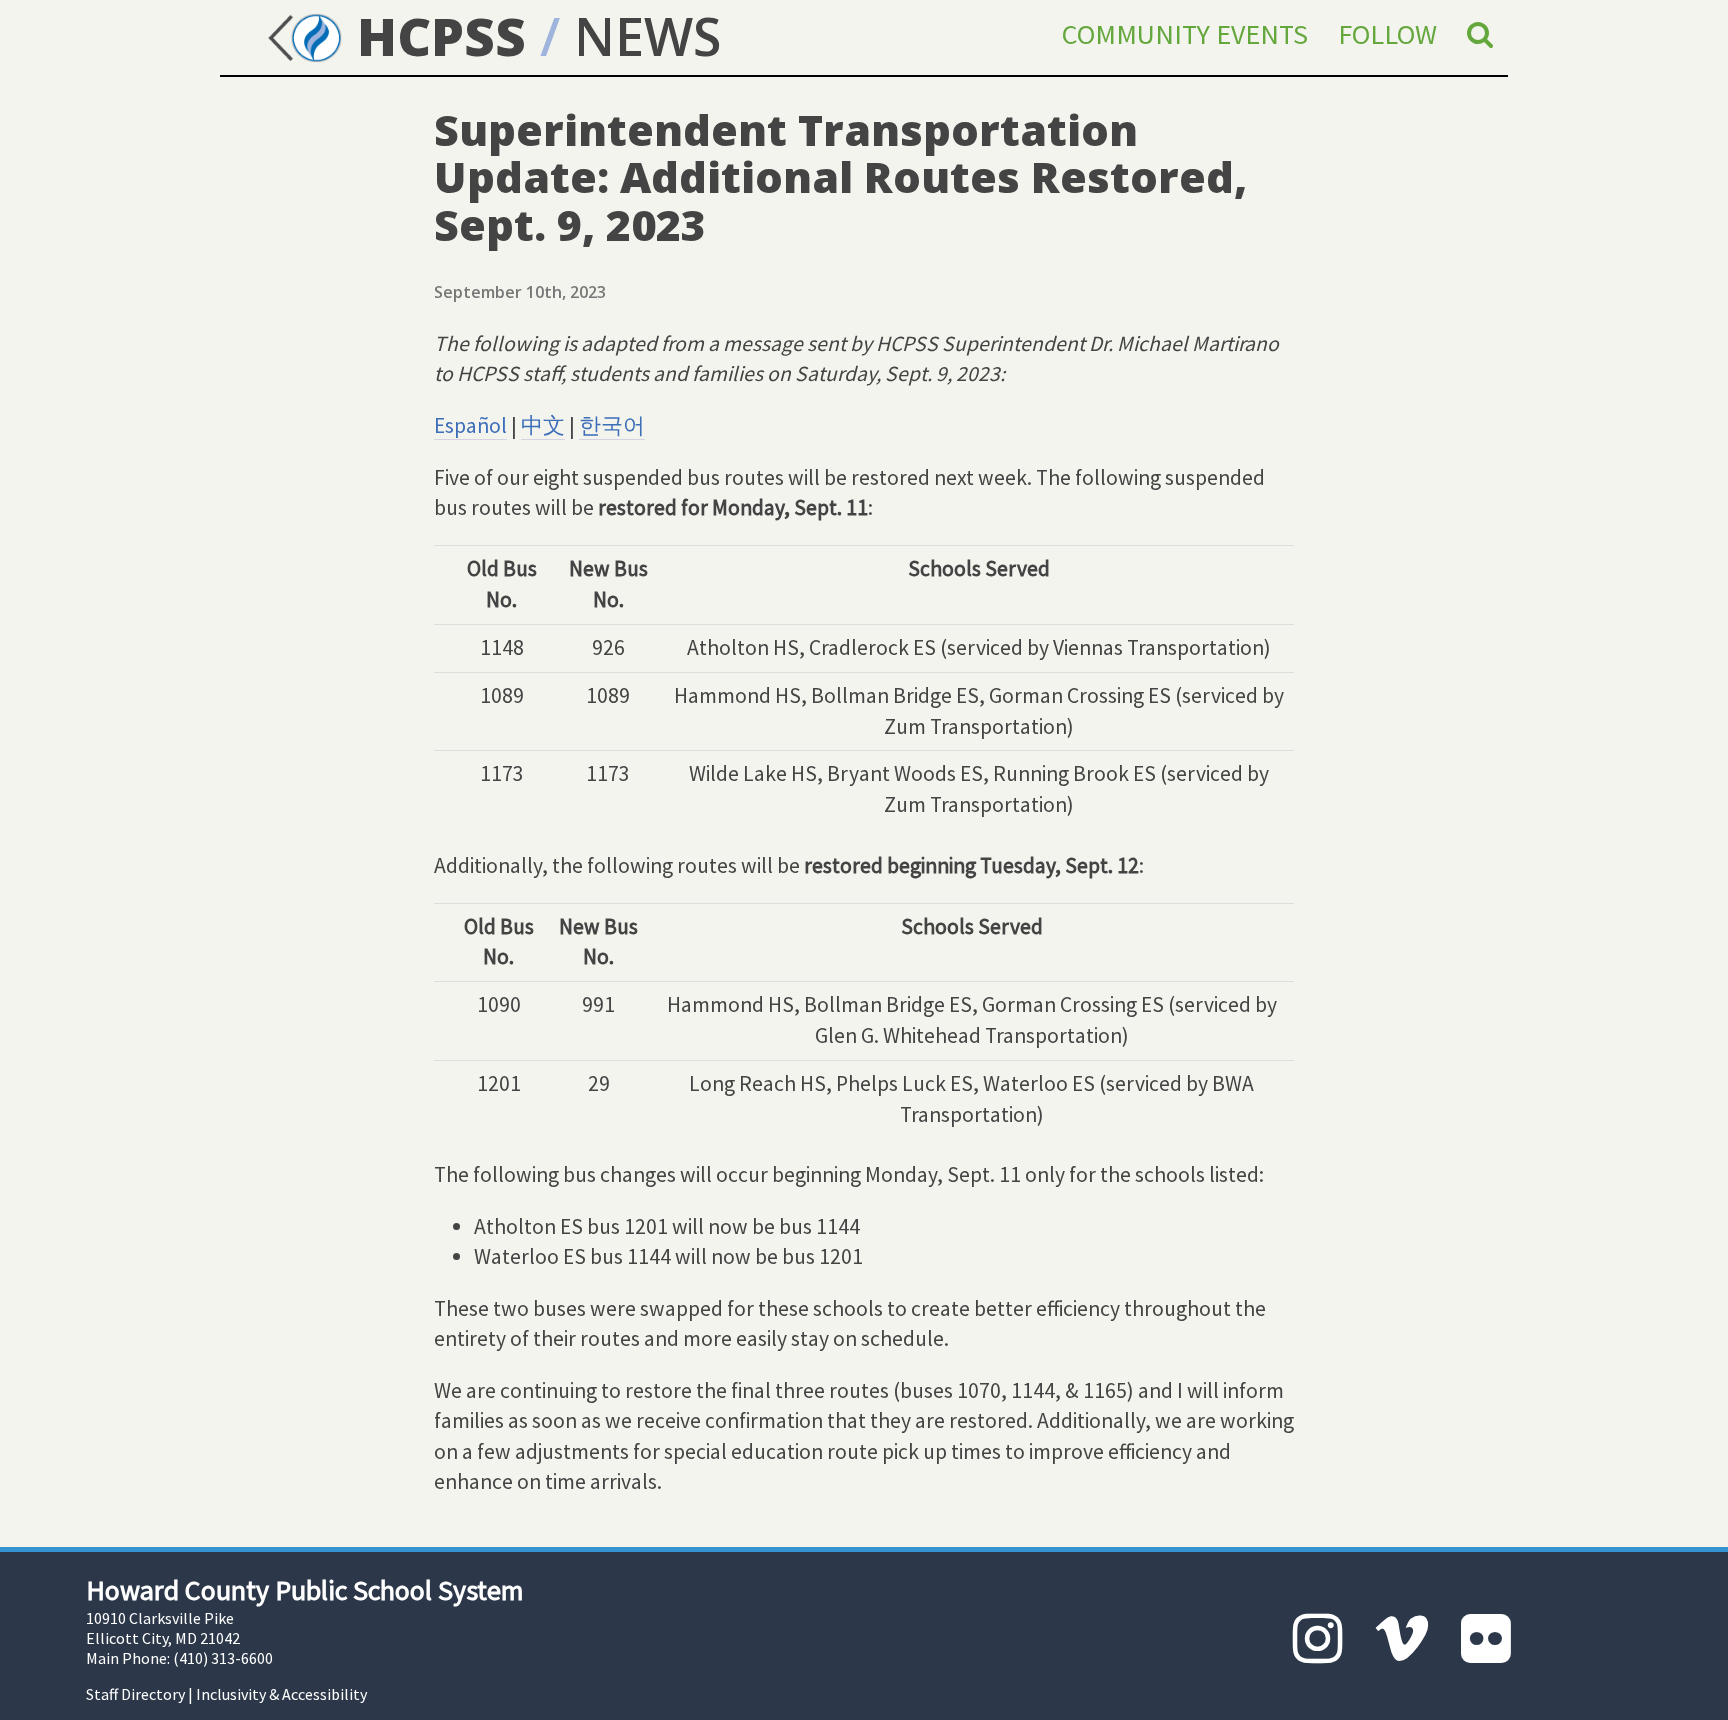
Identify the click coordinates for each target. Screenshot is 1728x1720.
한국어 (612, 425)
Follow (1387, 34)
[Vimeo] (1402, 1638)
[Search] (1480, 34)
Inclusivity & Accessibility (281, 1694)
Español (470, 425)
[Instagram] (1318, 1638)
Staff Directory (135, 1694)
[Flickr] (1486, 1638)
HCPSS (434, 35)
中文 (543, 425)
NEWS (647, 35)
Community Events (1185, 34)
